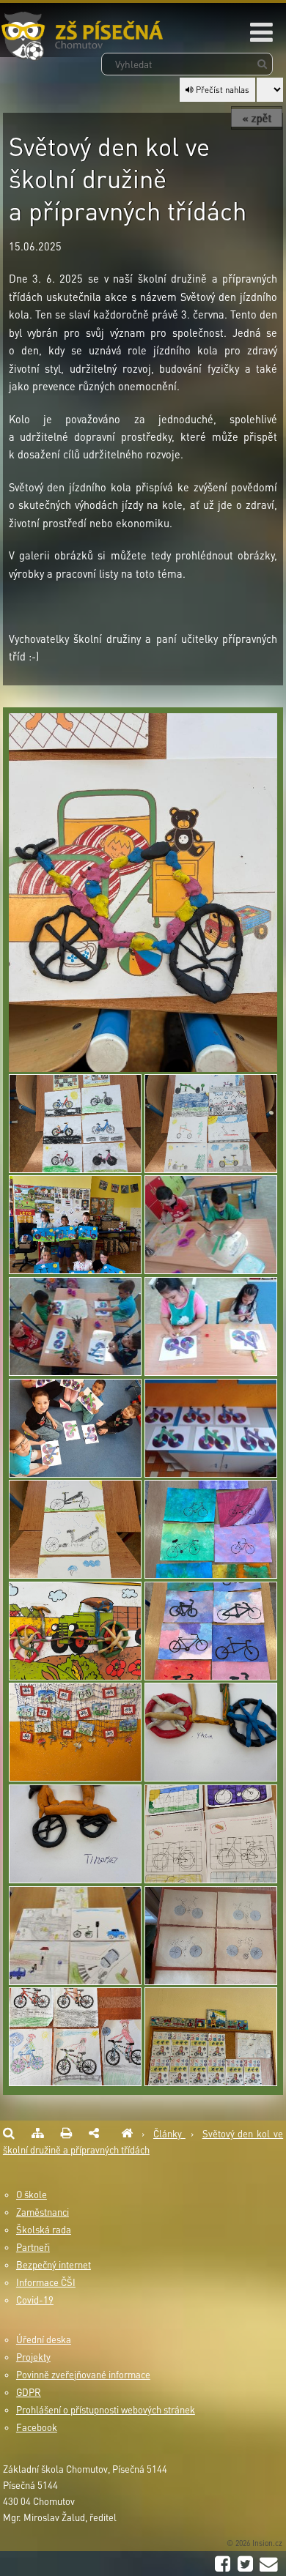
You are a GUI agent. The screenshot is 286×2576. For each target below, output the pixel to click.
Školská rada (44, 2230)
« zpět (257, 118)
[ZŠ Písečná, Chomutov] (127, 2134)
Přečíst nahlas (221, 90)
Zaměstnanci (43, 2212)
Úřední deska (44, 2339)
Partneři (33, 2247)
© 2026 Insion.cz (254, 2543)
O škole (32, 2195)
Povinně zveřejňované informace (83, 2375)
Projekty (33, 2357)
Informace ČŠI (46, 2282)
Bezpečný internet (54, 2265)
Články (169, 2134)
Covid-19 (35, 2300)
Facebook (37, 2427)
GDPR (29, 2392)
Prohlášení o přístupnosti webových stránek (106, 2410)
